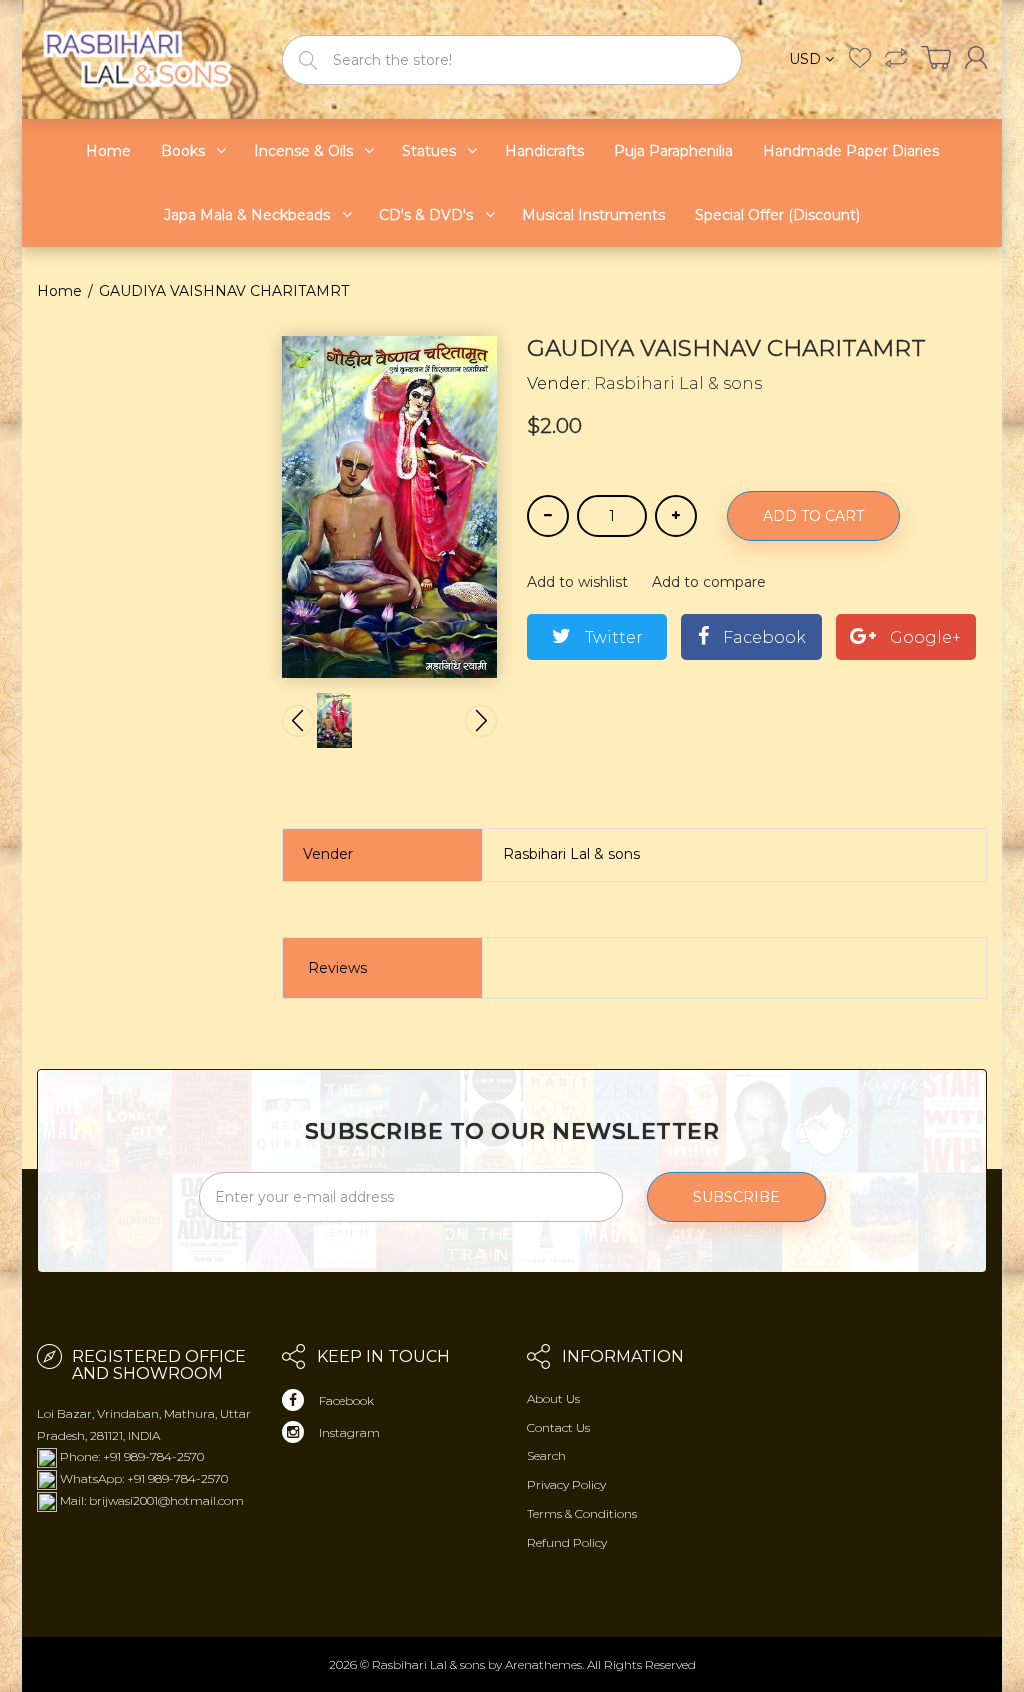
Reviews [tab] (337, 968)
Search (546, 1455)
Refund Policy (567, 1542)
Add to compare (709, 582)
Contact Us (558, 1427)
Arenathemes (543, 1664)
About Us (553, 1398)
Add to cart (813, 516)
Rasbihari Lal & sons (678, 383)
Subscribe (736, 1197)
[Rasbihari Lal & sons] (144, 58)
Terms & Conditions (582, 1513)
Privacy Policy (566, 1484)
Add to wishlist (577, 582)
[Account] (976, 57)
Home (59, 291)
